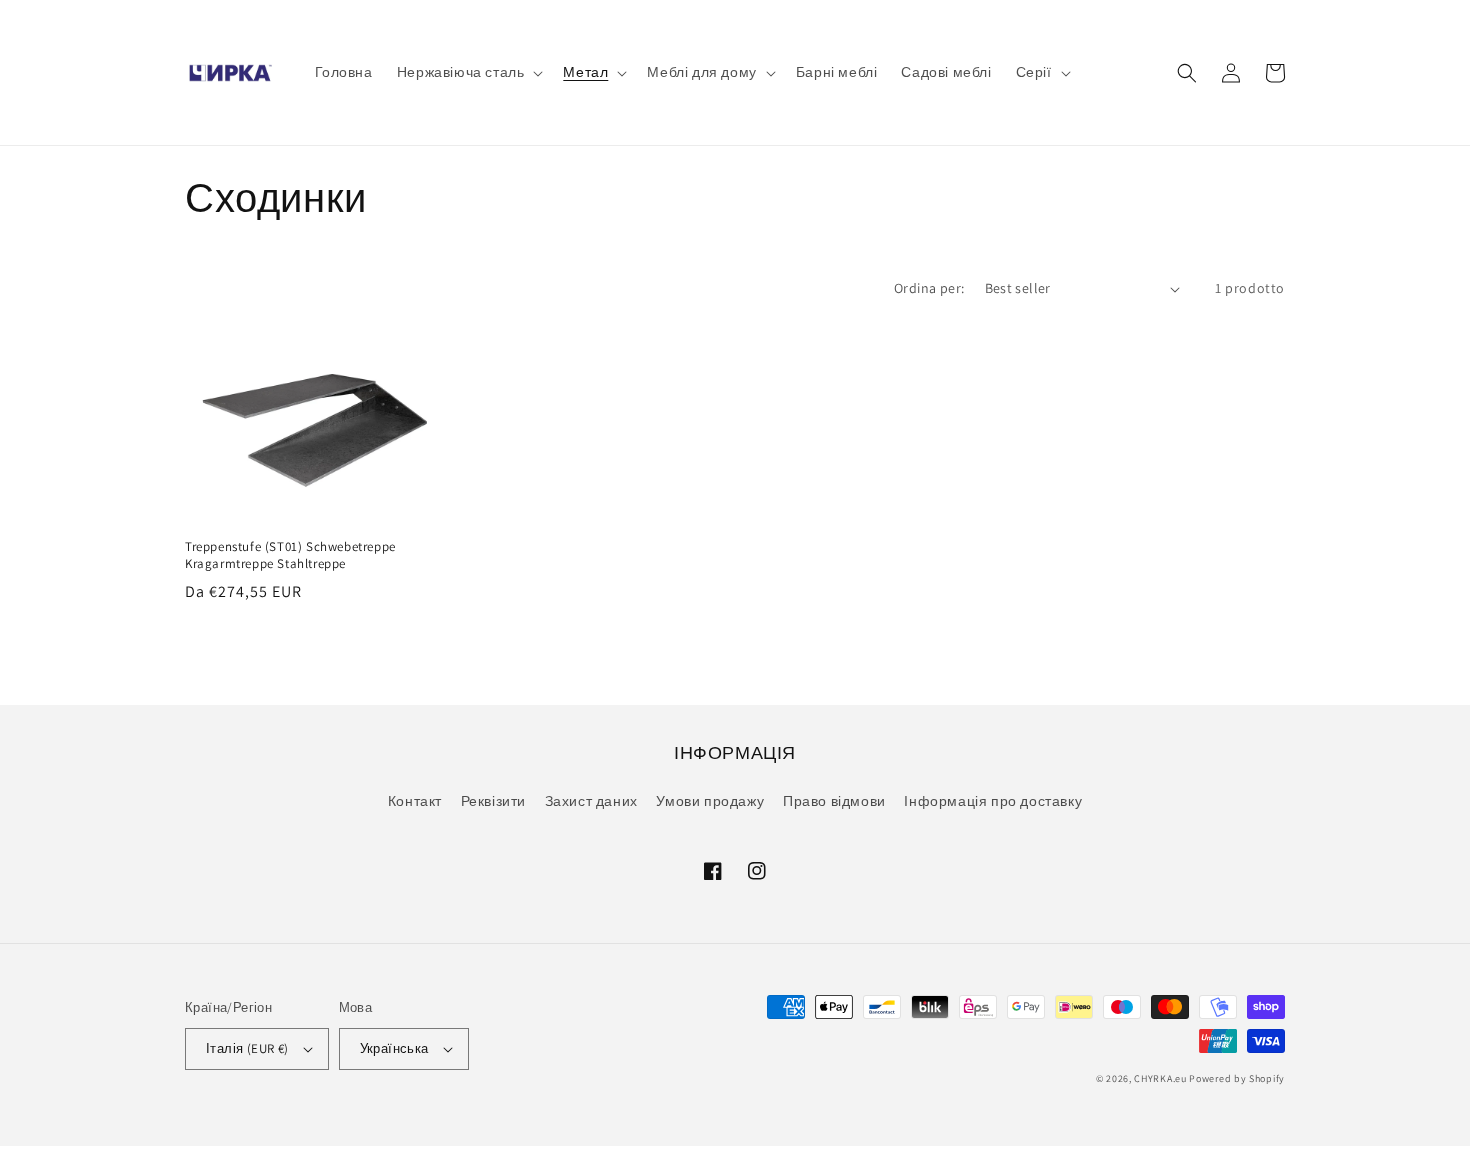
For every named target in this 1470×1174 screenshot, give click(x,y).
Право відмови (834, 801)
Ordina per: (929, 288)
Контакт (415, 801)
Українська (394, 1048)
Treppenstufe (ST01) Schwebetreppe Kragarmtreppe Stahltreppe (290, 555)
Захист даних (591, 801)
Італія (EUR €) (247, 1048)
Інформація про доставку (993, 801)
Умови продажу (710, 801)
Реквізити (493, 801)
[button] (468, 72)
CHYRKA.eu (1160, 1078)
